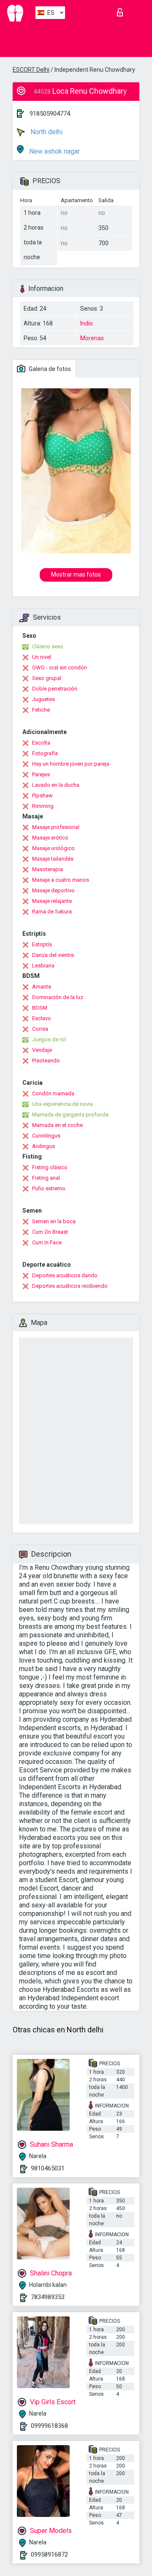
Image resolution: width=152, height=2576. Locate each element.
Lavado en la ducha (56, 785)
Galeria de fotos (49, 369)
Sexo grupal (47, 678)
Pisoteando (46, 1060)
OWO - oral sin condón (60, 668)
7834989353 (48, 2297)
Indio (87, 323)
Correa (40, 1029)
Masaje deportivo (53, 890)
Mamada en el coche (57, 1125)
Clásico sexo (48, 646)
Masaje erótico (50, 838)
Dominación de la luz (58, 997)
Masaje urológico (53, 848)
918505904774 (50, 114)
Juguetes (43, 699)
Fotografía (45, 753)
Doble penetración (55, 689)
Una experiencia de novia (62, 1104)
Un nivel (42, 657)
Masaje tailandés (53, 859)
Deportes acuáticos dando (65, 1275)
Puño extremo (49, 1188)
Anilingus (43, 1146)
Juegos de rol (49, 1039)
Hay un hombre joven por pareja (71, 764)
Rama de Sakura (52, 911)
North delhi (46, 132)
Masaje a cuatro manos (61, 880)
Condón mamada (53, 1093)
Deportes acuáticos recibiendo (70, 1286)
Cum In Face (47, 1242)
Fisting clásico (50, 1167)
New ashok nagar (54, 151)
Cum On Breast (50, 1232)
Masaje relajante (52, 901)
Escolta (41, 743)
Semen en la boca (54, 1221)
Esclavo (42, 1018)
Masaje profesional (56, 827)
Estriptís (42, 944)
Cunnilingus (46, 1136)
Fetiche (41, 710)
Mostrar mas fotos (76, 574)
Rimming (43, 806)
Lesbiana (43, 966)
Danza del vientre (53, 955)
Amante (42, 987)
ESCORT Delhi (31, 70)
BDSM (40, 1008)
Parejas (41, 774)
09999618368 (49, 2426)
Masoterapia (47, 869)
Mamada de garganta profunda (70, 1115)
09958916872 (49, 2554)
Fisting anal (46, 1178)
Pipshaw (42, 795)
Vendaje (42, 1050)
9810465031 (48, 2168)
